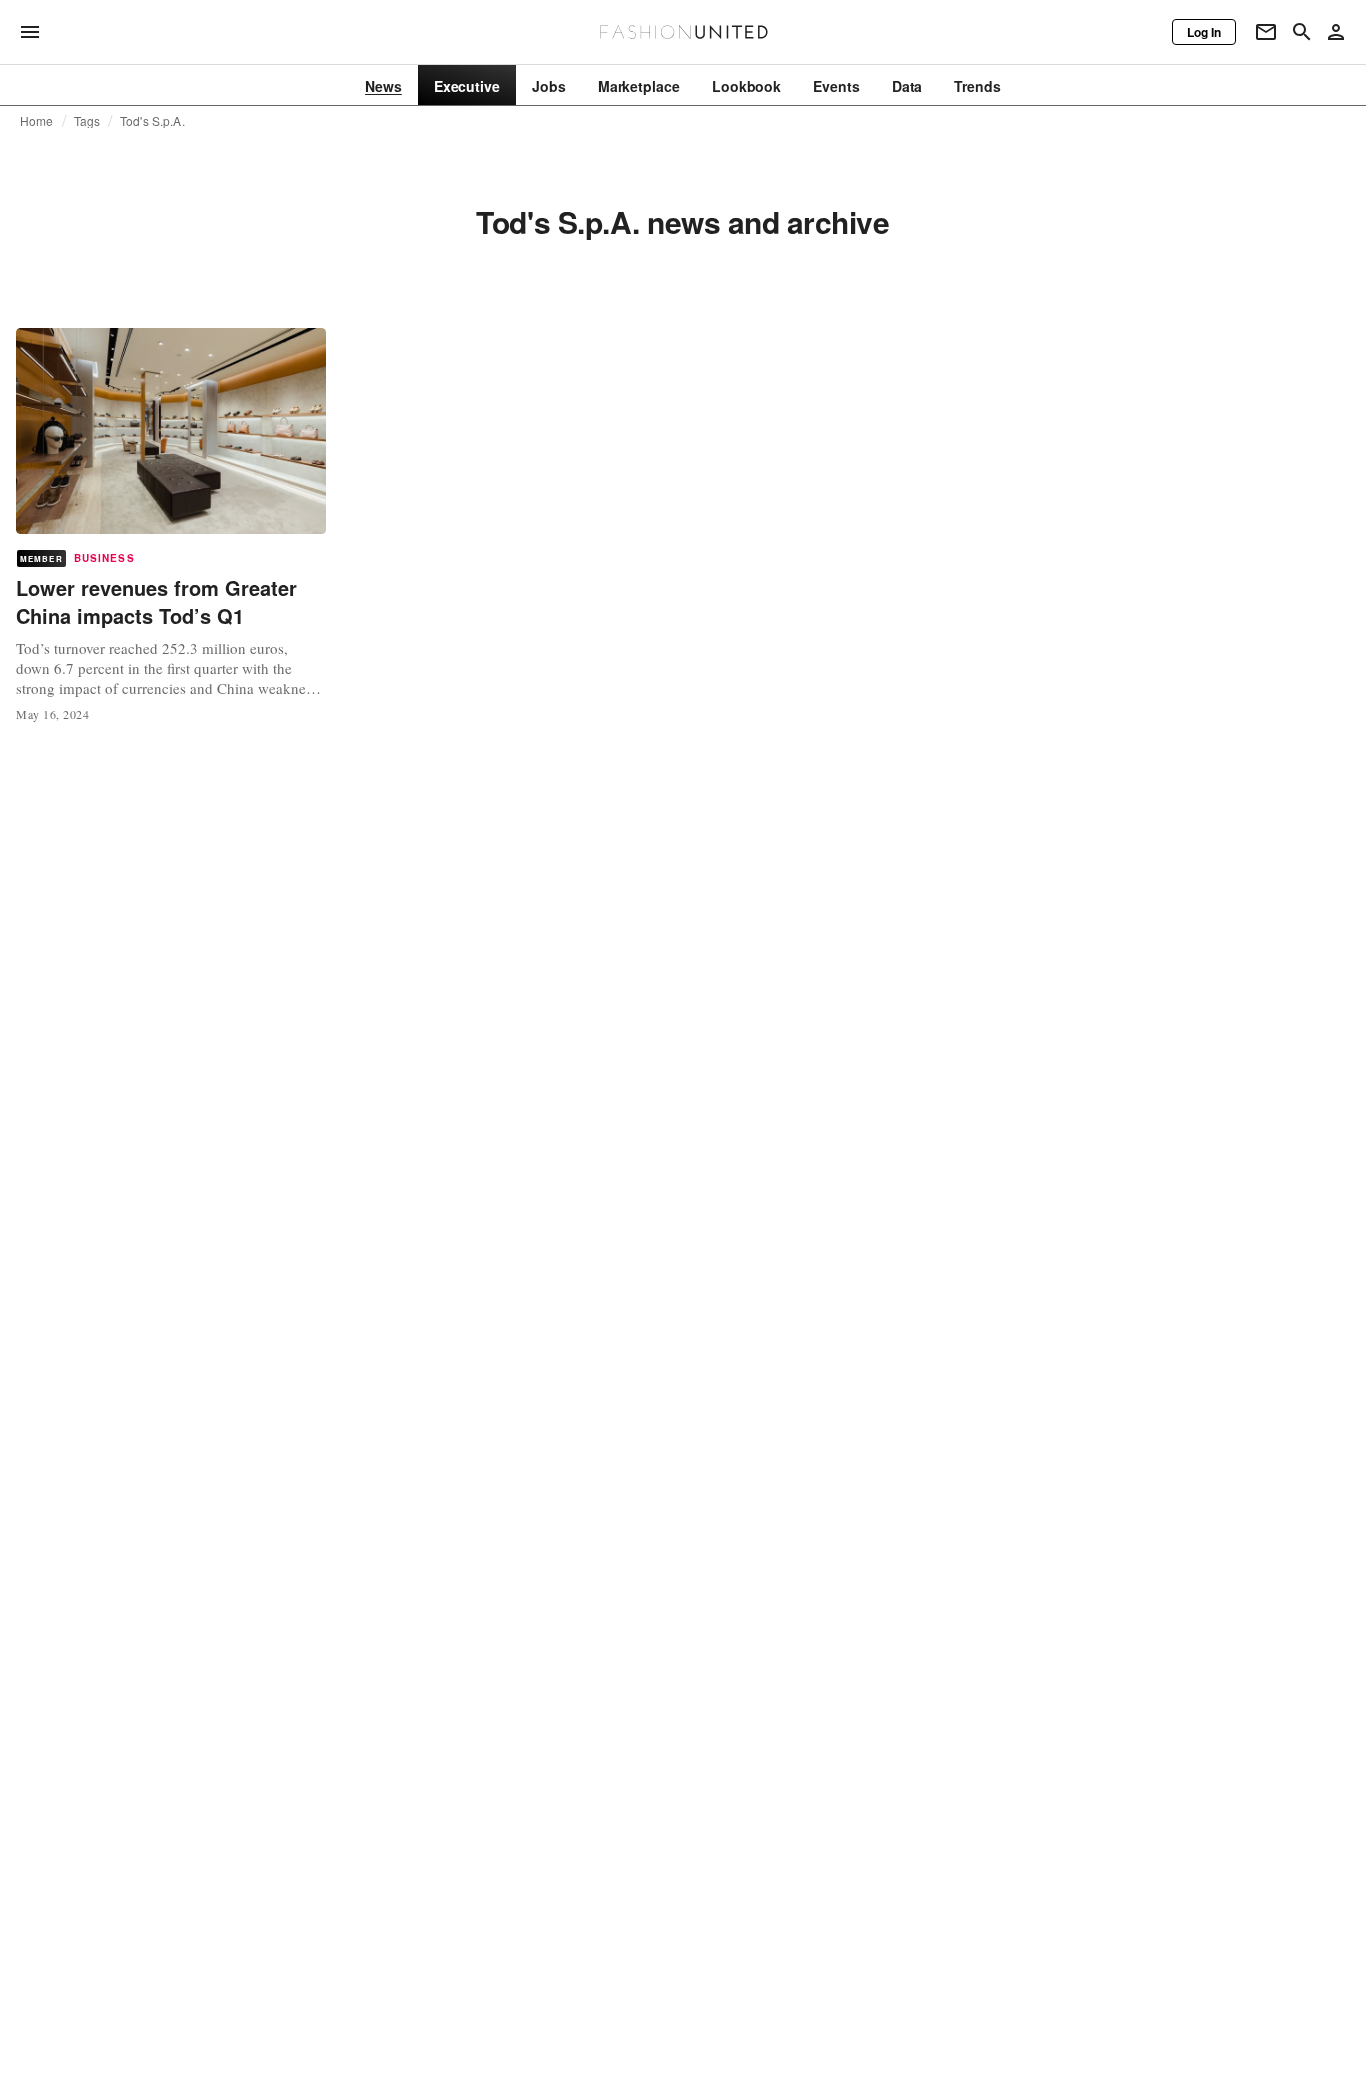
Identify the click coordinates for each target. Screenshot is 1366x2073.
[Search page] (1302, 32)
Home (37, 121)
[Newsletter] (1266, 32)
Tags (87, 121)
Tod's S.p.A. (152, 121)
